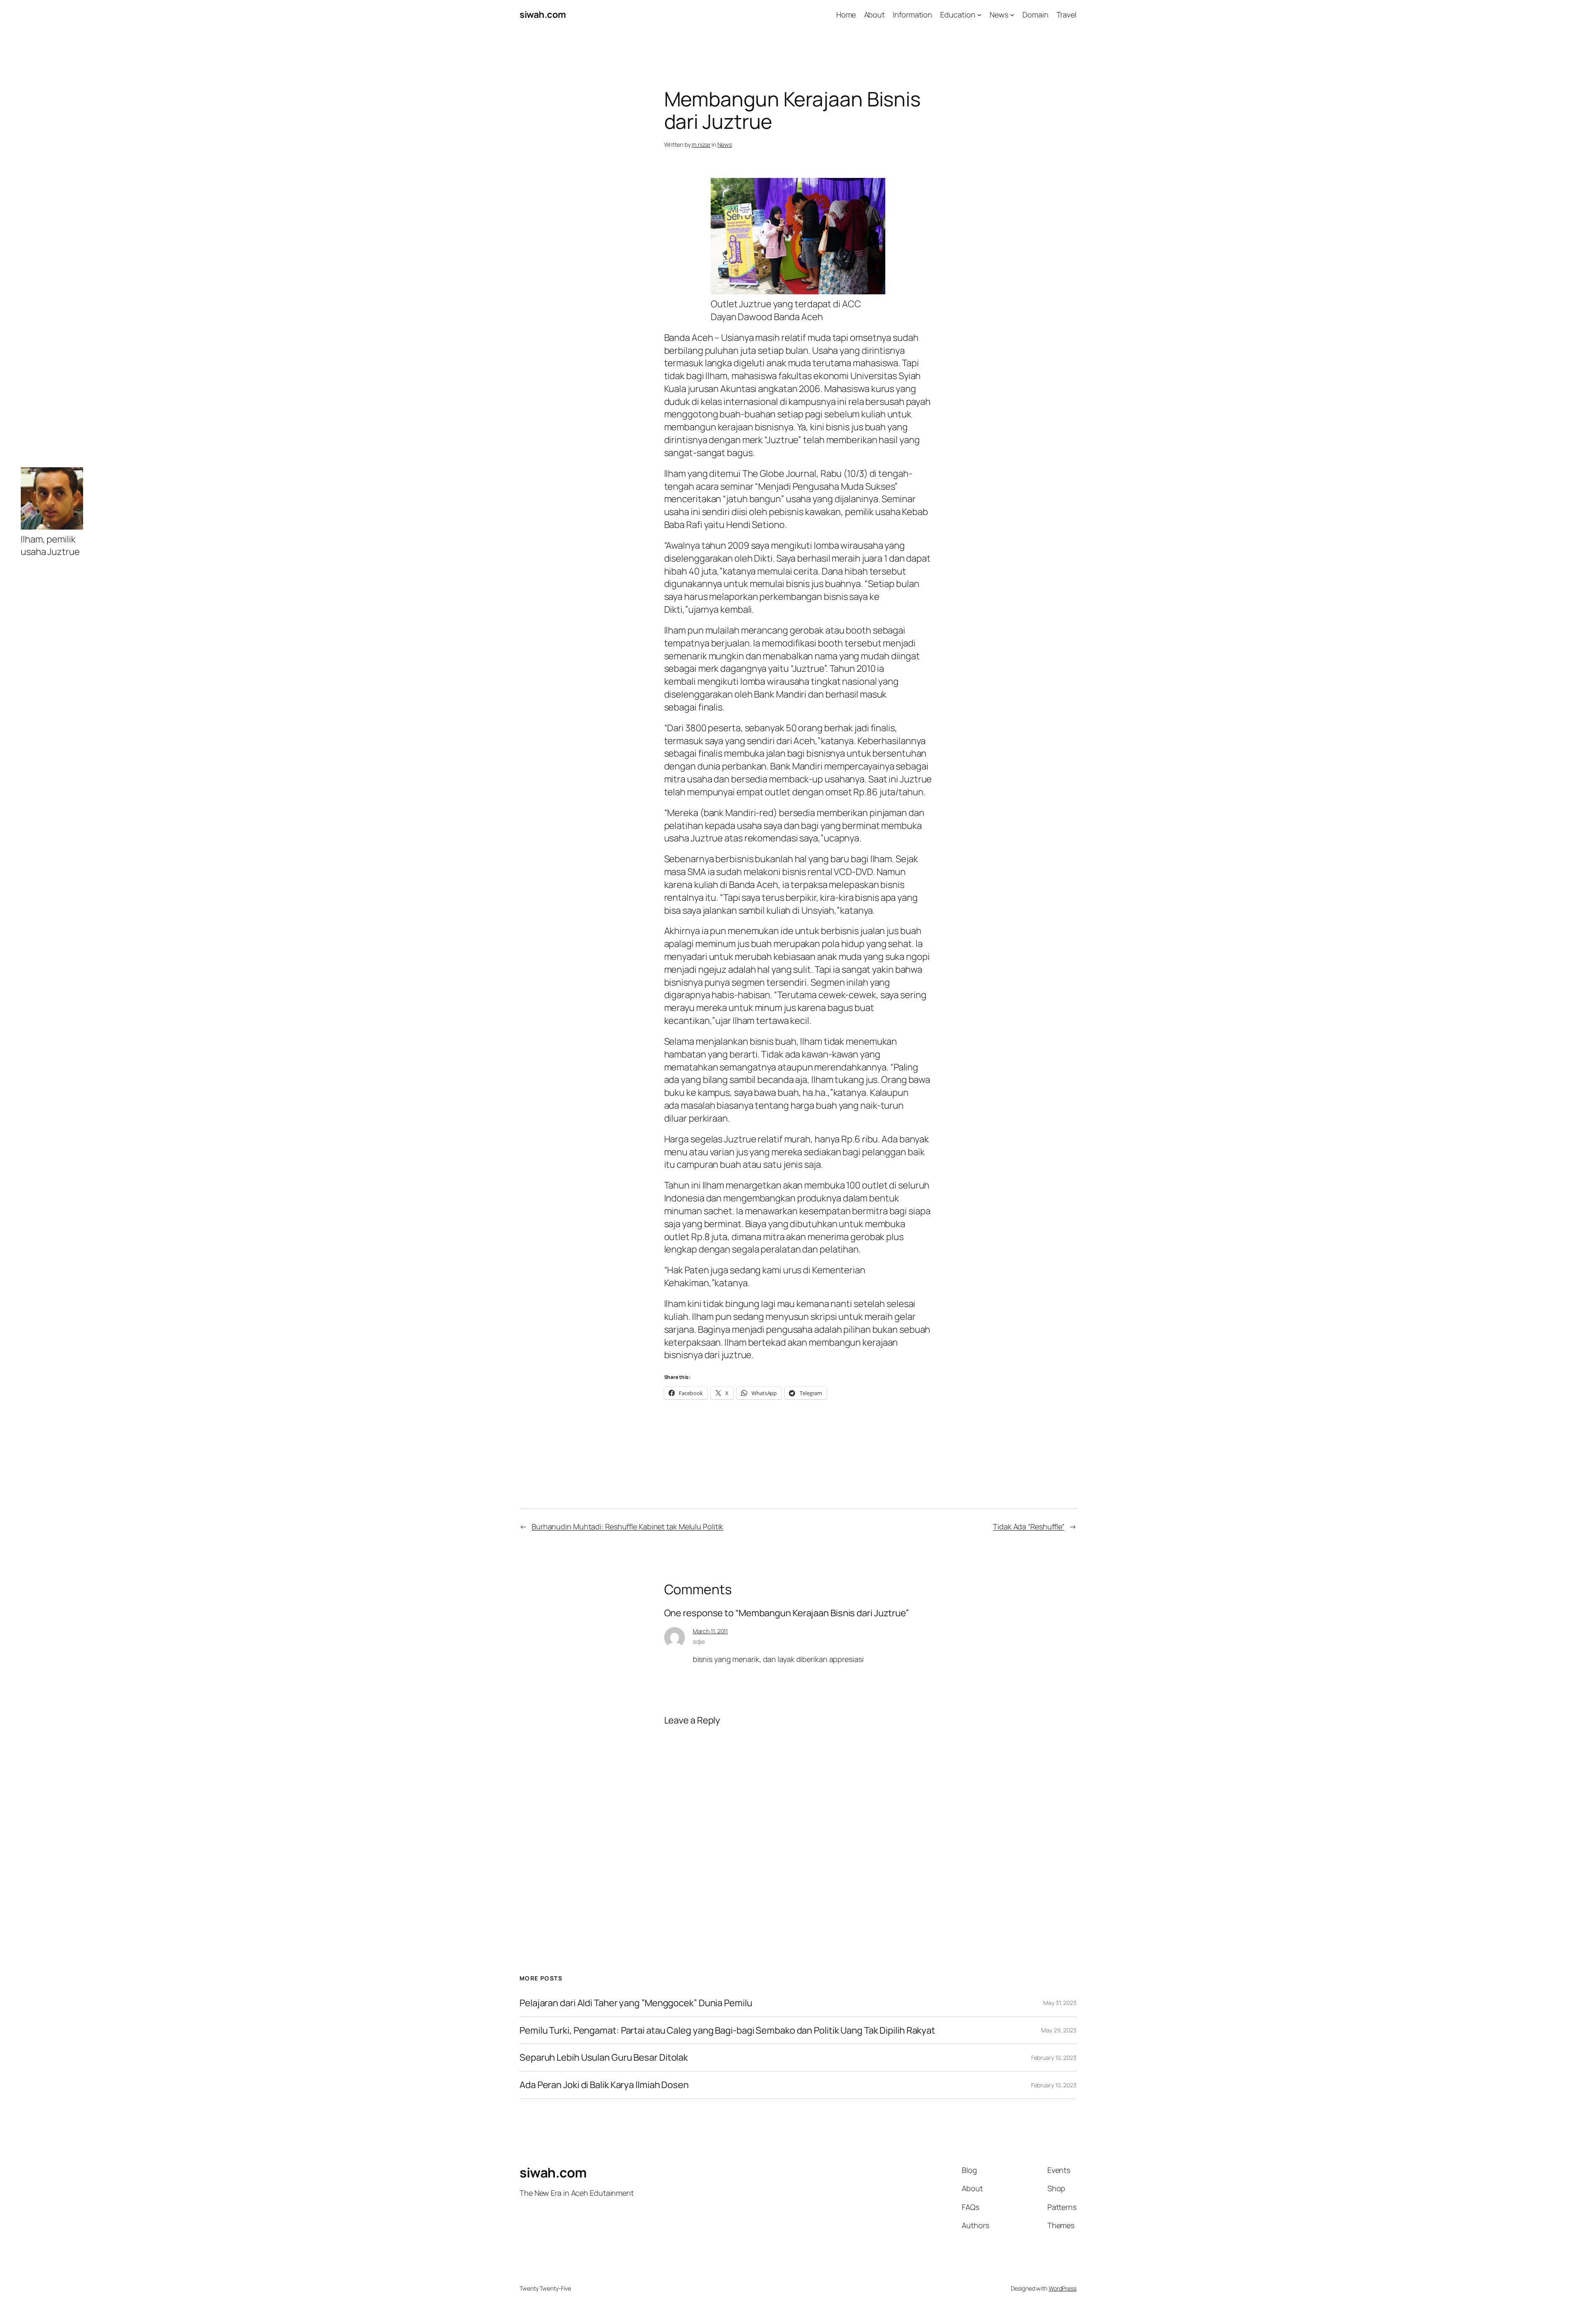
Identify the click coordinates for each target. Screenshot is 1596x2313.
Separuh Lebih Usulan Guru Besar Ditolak (604, 2058)
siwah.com (543, 15)
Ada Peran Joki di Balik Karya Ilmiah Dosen (604, 2085)
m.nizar (701, 144)
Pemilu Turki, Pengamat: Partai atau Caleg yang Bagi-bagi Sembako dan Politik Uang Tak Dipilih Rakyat (727, 2031)
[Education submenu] (979, 15)
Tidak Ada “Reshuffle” (1029, 1526)
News (725, 144)
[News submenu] (1012, 15)
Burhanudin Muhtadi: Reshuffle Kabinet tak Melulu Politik (627, 1526)
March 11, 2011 (711, 1631)
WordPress (1063, 2288)
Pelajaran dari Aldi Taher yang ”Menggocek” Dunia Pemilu (636, 2003)
